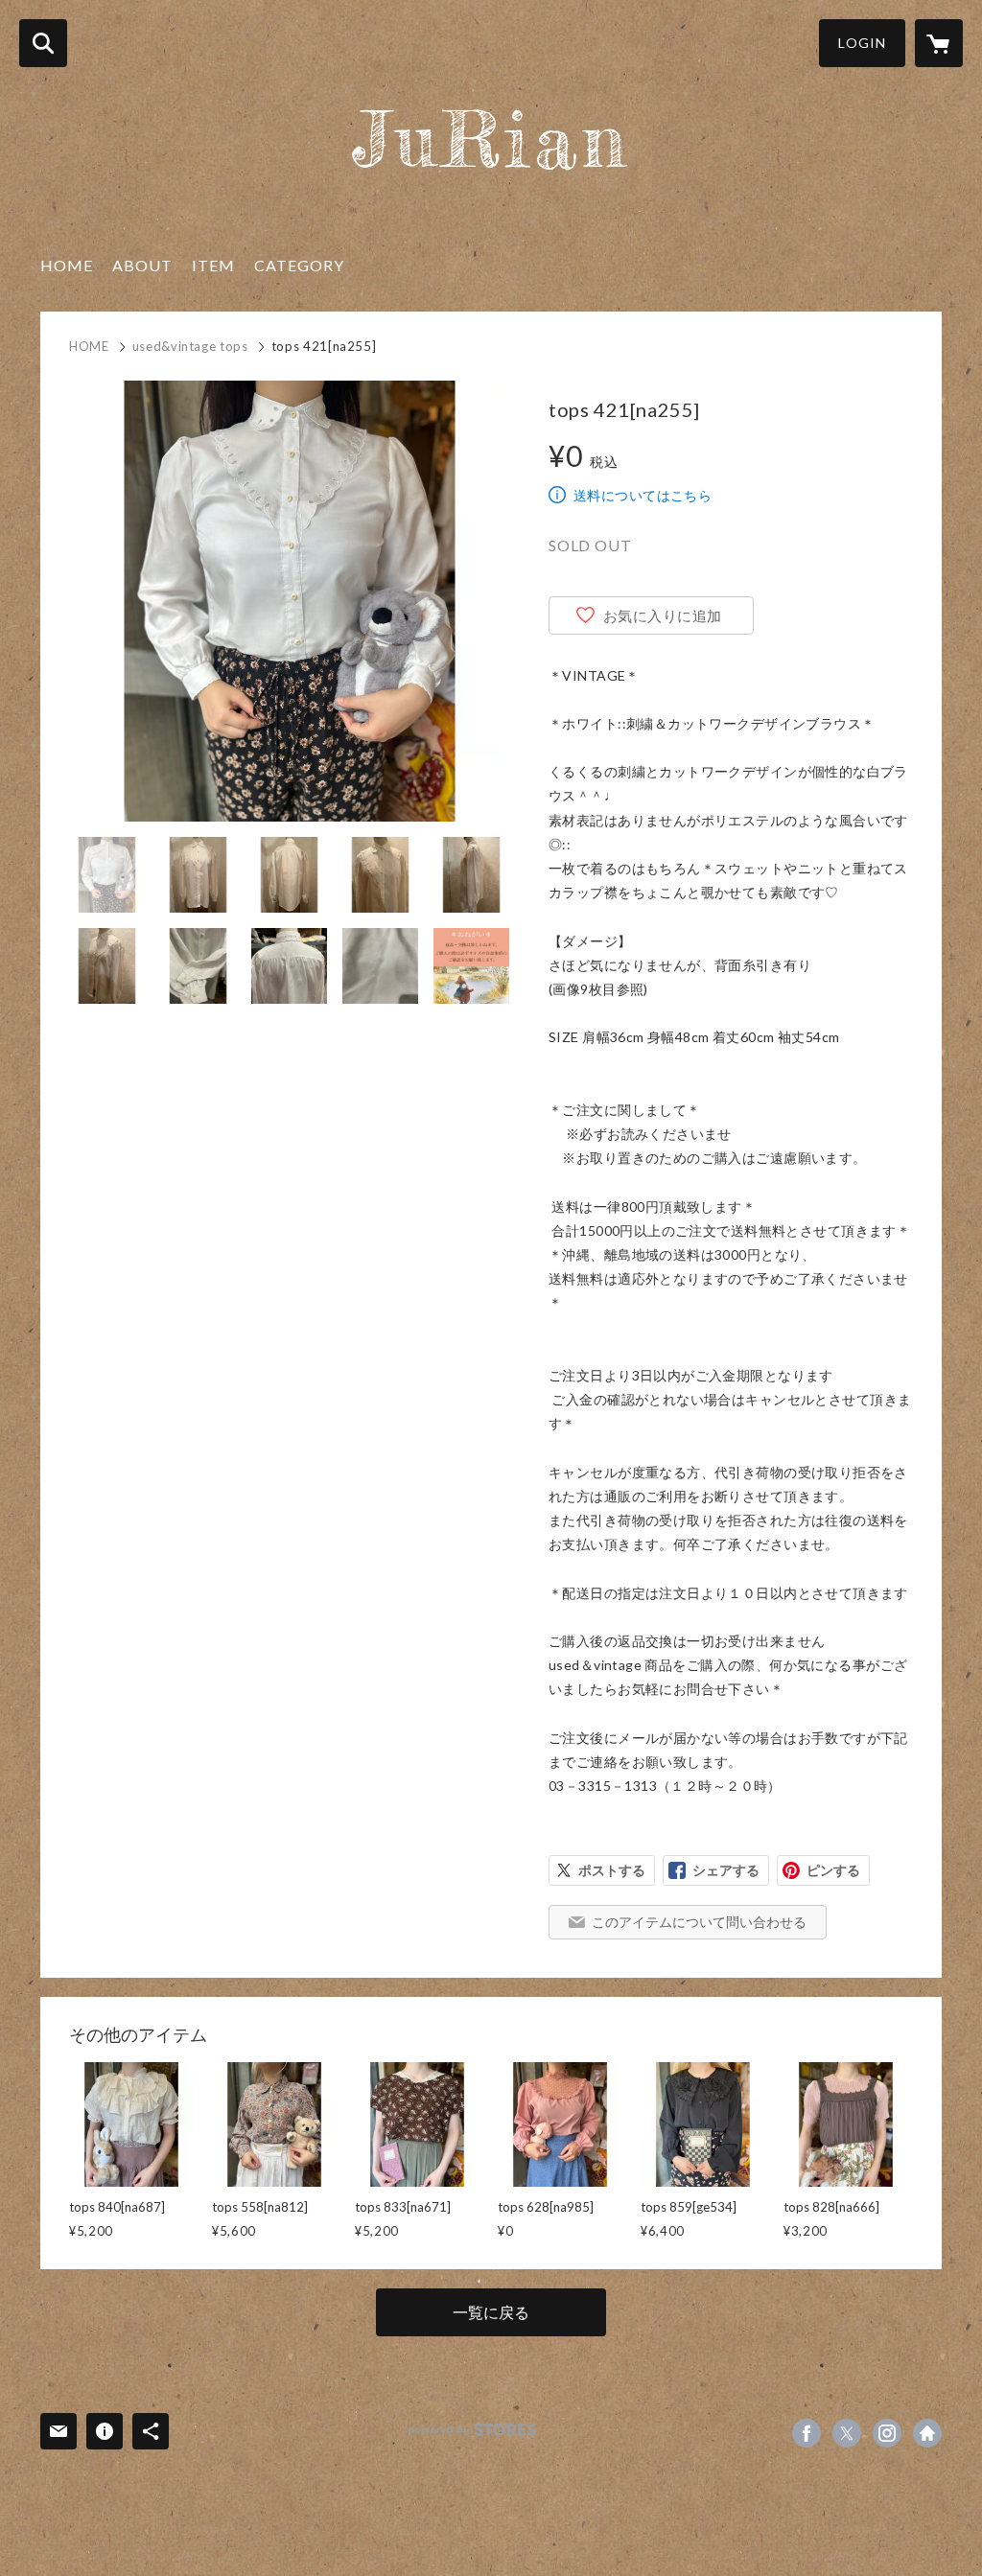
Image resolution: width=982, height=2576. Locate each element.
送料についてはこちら (643, 495)
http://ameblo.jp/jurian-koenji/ (927, 2433)
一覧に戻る (491, 2312)
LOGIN (862, 43)
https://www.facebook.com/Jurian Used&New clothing (807, 2433)
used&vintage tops (190, 346)
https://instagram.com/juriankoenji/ (887, 2433)
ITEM (213, 265)
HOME (67, 265)
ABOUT (142, 265)
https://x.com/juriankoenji (847, 2433)
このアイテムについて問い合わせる (699, 1922)
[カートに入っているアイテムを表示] (939, 43)
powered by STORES (472, 2430)
